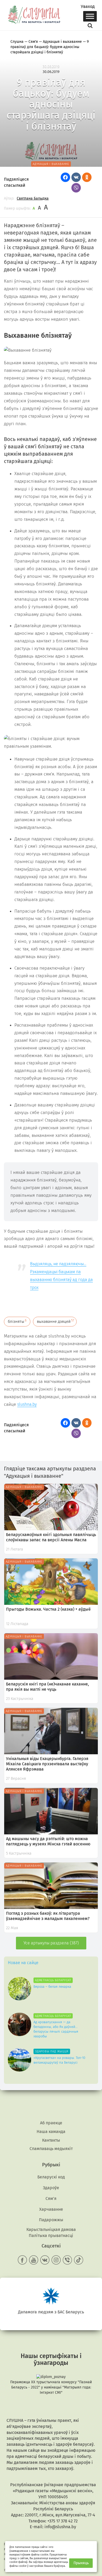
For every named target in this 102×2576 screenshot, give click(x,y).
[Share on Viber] (76, 188)
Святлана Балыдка (33, 198)
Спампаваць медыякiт (51, 2149)
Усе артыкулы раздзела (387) (51, 1943)
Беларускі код (51, 2177)
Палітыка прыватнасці (51, 2236)
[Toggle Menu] (90, 16)
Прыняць (81, 2563)
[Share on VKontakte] (76, 177)
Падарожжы (51, 2220)
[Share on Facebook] (65, 177)
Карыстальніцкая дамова (51, 2229)
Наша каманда (51, 2132)
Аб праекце (51, 2123)
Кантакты (51, 2140)
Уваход (88, 7)
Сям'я (51, 2198)
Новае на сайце (23, 1963)
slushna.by (27, 1404)
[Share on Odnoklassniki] (87, 177)
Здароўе (51, 2188)
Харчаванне (51, 2209)
